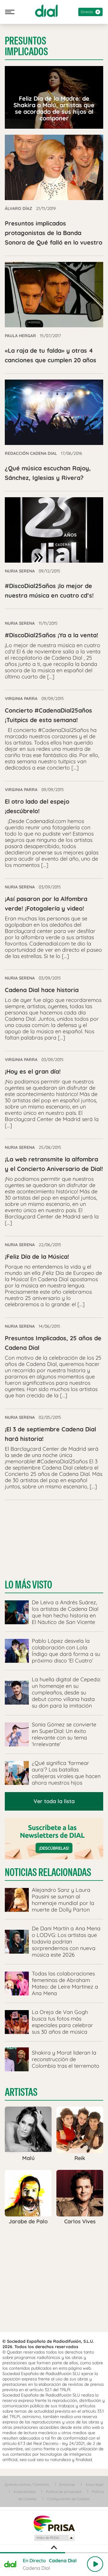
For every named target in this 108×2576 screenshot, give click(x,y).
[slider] (54, 2553)
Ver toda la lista (54, 1801)
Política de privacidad (64, 2492)
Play (95, 2564)
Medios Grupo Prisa (54, 2538)
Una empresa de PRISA (54, 2523)
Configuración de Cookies (68, 2499)
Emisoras (67, 2484)
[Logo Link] (46, 11)
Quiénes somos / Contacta (27, 2484)
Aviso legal (94, 2484)
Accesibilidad (24, 2492)
